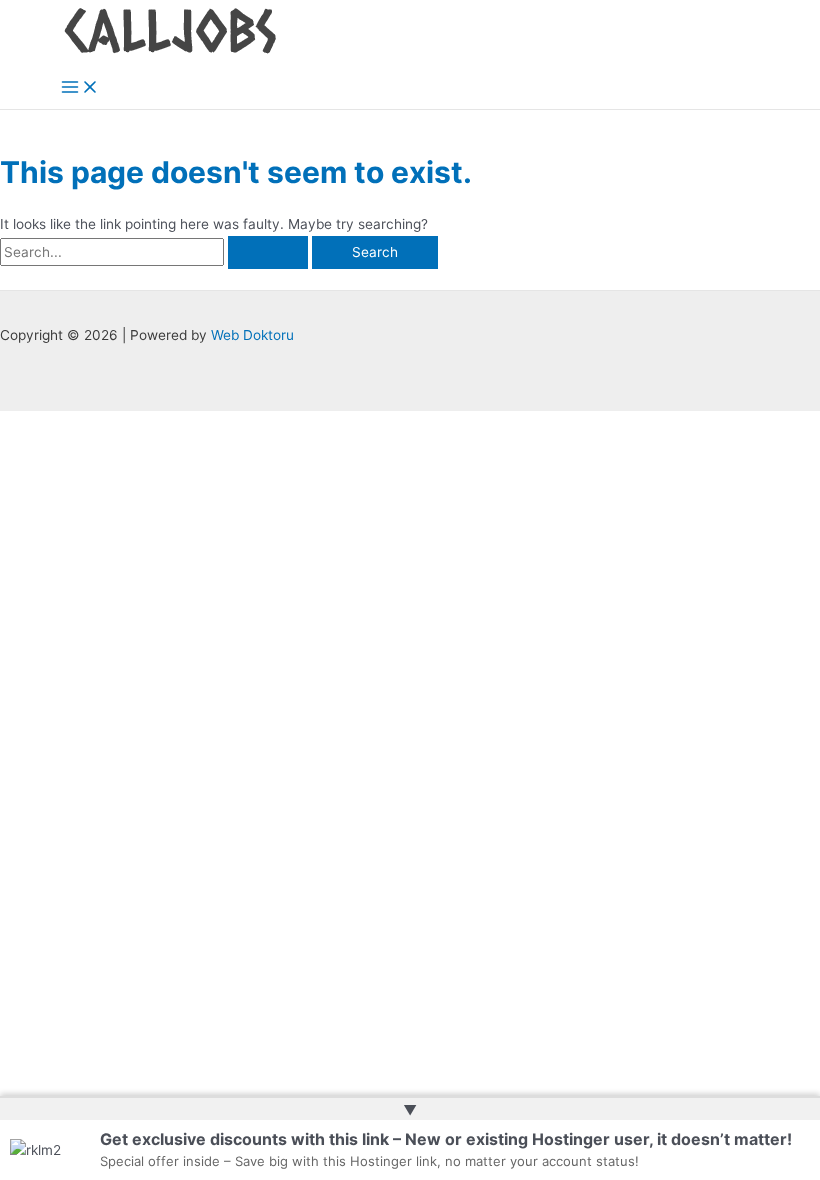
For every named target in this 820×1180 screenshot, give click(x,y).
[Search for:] (156, 252)
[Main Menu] (80, 88)
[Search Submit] (268, 253)
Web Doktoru (252, 335)
